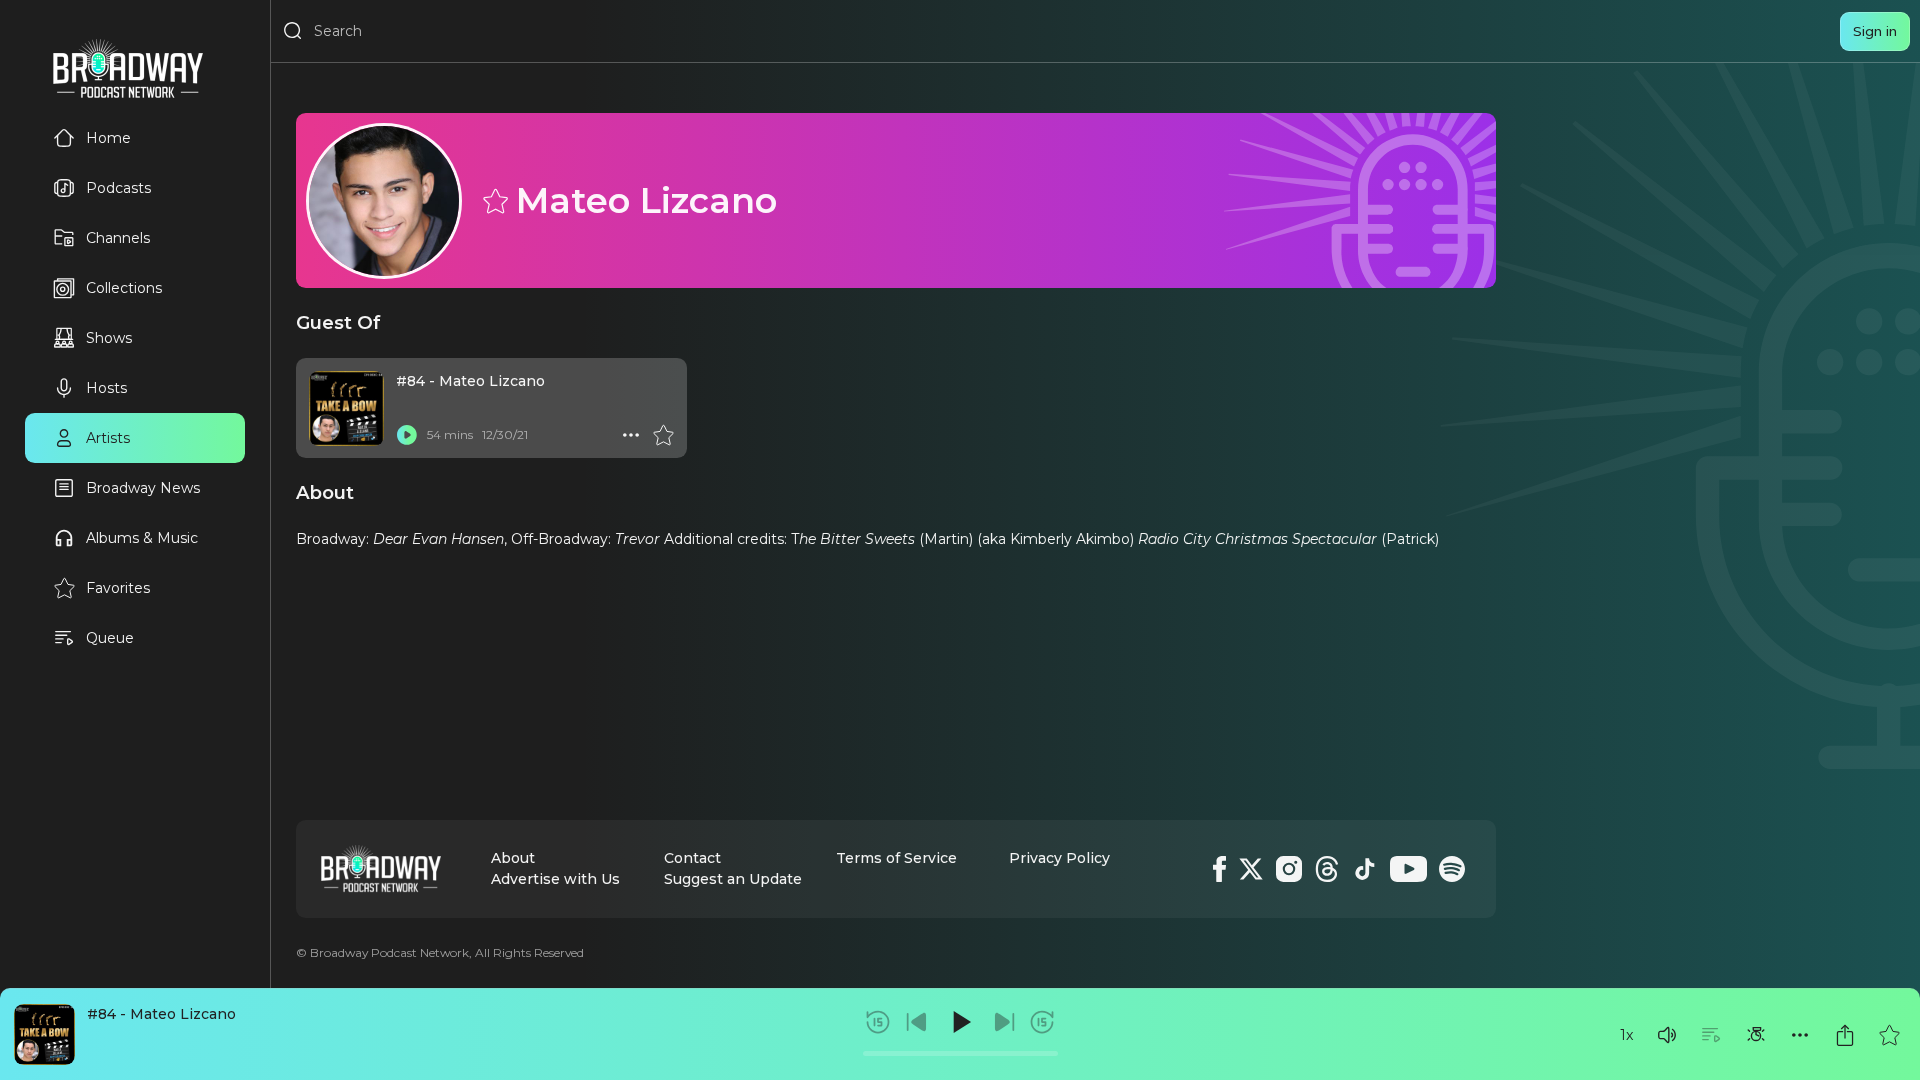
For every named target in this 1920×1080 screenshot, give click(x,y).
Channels (118, 238)
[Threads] (1327, 869)
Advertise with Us (555, 879)
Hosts (106, 388)
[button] (1667, 1035)
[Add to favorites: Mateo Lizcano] (494, 200)
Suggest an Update (733, 879)
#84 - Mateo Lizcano (161, 1014)
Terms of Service (896, 858)
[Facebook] (1219, 869)
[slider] (960, 1053)
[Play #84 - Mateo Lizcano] (407, 435)
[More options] (1800, 1035)
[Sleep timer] (1756, 1035)
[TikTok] (1365, 869)
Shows (109, 338)
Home (108, 138)
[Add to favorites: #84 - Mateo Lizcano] (1889, 1035)
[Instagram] (1289, 869)
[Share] (1845, 1035)
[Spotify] (1452, 869)
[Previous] (917, 1022)
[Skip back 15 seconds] (878, 1022)
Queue (110, 638)
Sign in (1875, 31)
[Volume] (1667, 1035)
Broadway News (143, 488)
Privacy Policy (1059, 858)
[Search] (293, 31)
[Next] (1004, 1022)
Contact (692, 858)
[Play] (960, 1022)
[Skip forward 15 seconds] (1042, 1022)
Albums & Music (142, 538)
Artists (108, 438)
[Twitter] (1251, 869)
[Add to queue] (1711, 1035)
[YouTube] (1408, 869)
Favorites (118, 588)
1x (1626, 1035)
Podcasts (118, 188)
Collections (124, 288)
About (513, 858)
